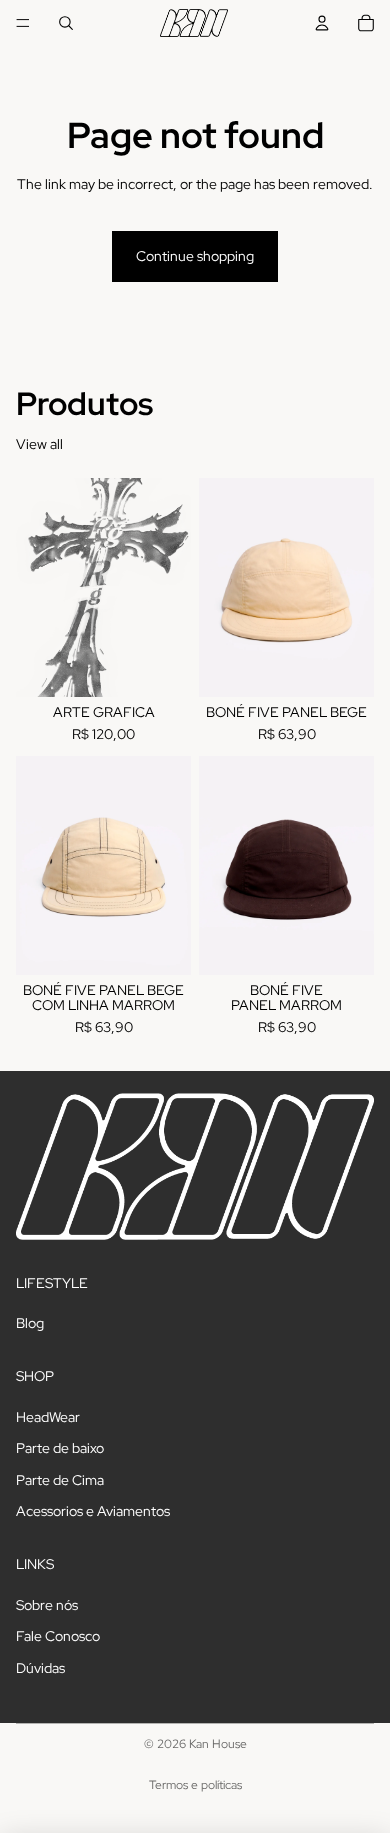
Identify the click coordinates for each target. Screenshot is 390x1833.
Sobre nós (47, 1605)
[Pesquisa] (66, 23)
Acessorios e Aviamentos (93, 1511)
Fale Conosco (58, 1636)
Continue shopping (195, 256)
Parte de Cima (60, 1480)
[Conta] (322, 23)
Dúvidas (40, 1668)
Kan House (218, 1744)
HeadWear (48, 1416)
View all (39, 444)
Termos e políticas (195, 1785)
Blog (30, 1323)
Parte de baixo (60, 1448)
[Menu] (23, 23)
